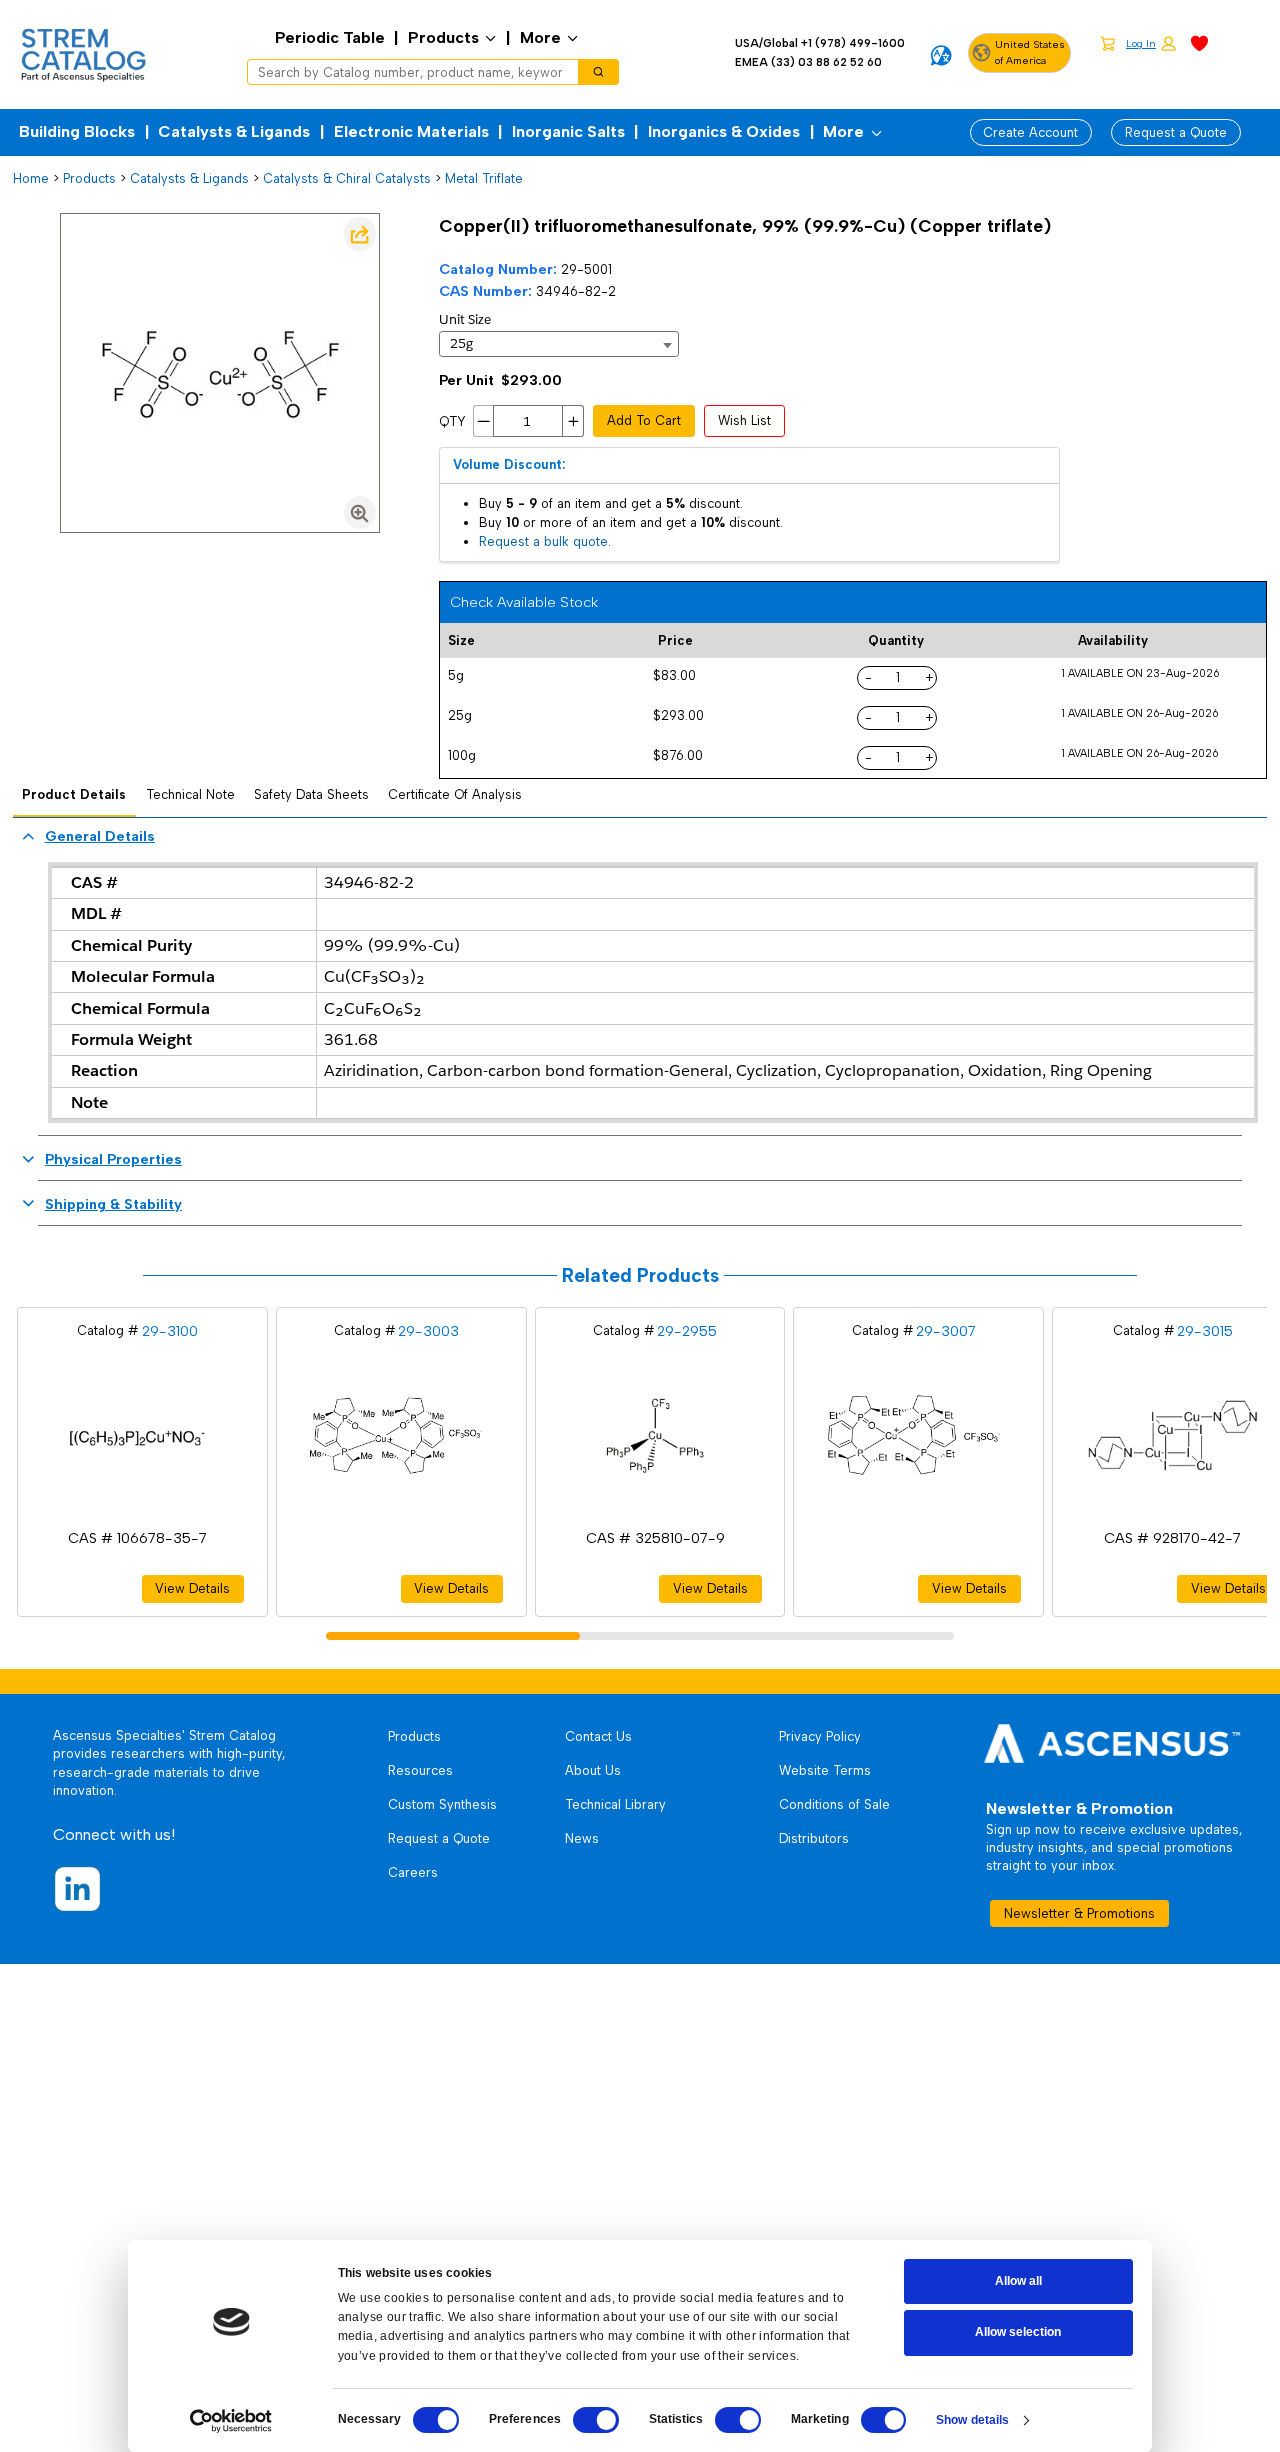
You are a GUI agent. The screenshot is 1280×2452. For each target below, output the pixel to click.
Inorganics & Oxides (724, 131)
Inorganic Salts (568, 131)
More (540, 37)
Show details (972, 2420)
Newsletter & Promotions (1079, 1913)
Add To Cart (644, 420)
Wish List (744, 420)
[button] (1151, 44)
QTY (452, 421)
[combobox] (406, 72)
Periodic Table (330, 37)
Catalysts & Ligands (234, 131)
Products (443, 37)
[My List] (1199, 42)
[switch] (596, 2420)
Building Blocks (77, 131)
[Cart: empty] (1107, 43)
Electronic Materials (411, 131)
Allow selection (1018, 2332)
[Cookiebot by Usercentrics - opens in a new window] (231, 2421)
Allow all (1018, 2281)
